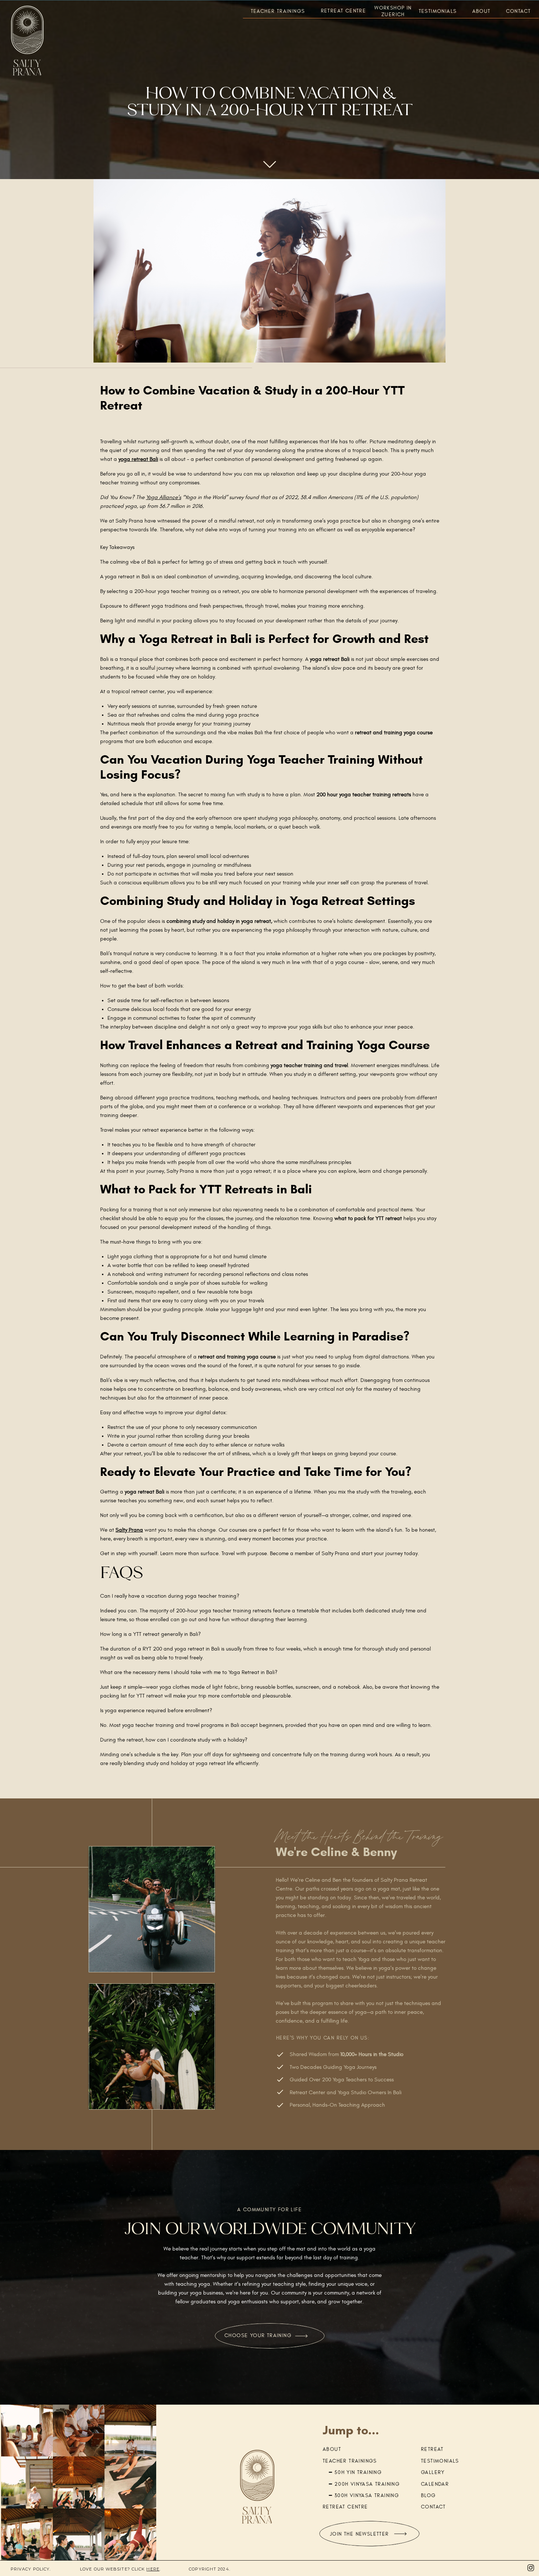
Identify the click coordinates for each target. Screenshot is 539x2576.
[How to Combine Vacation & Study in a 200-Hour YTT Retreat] (269, 271)
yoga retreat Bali (138, 459)
